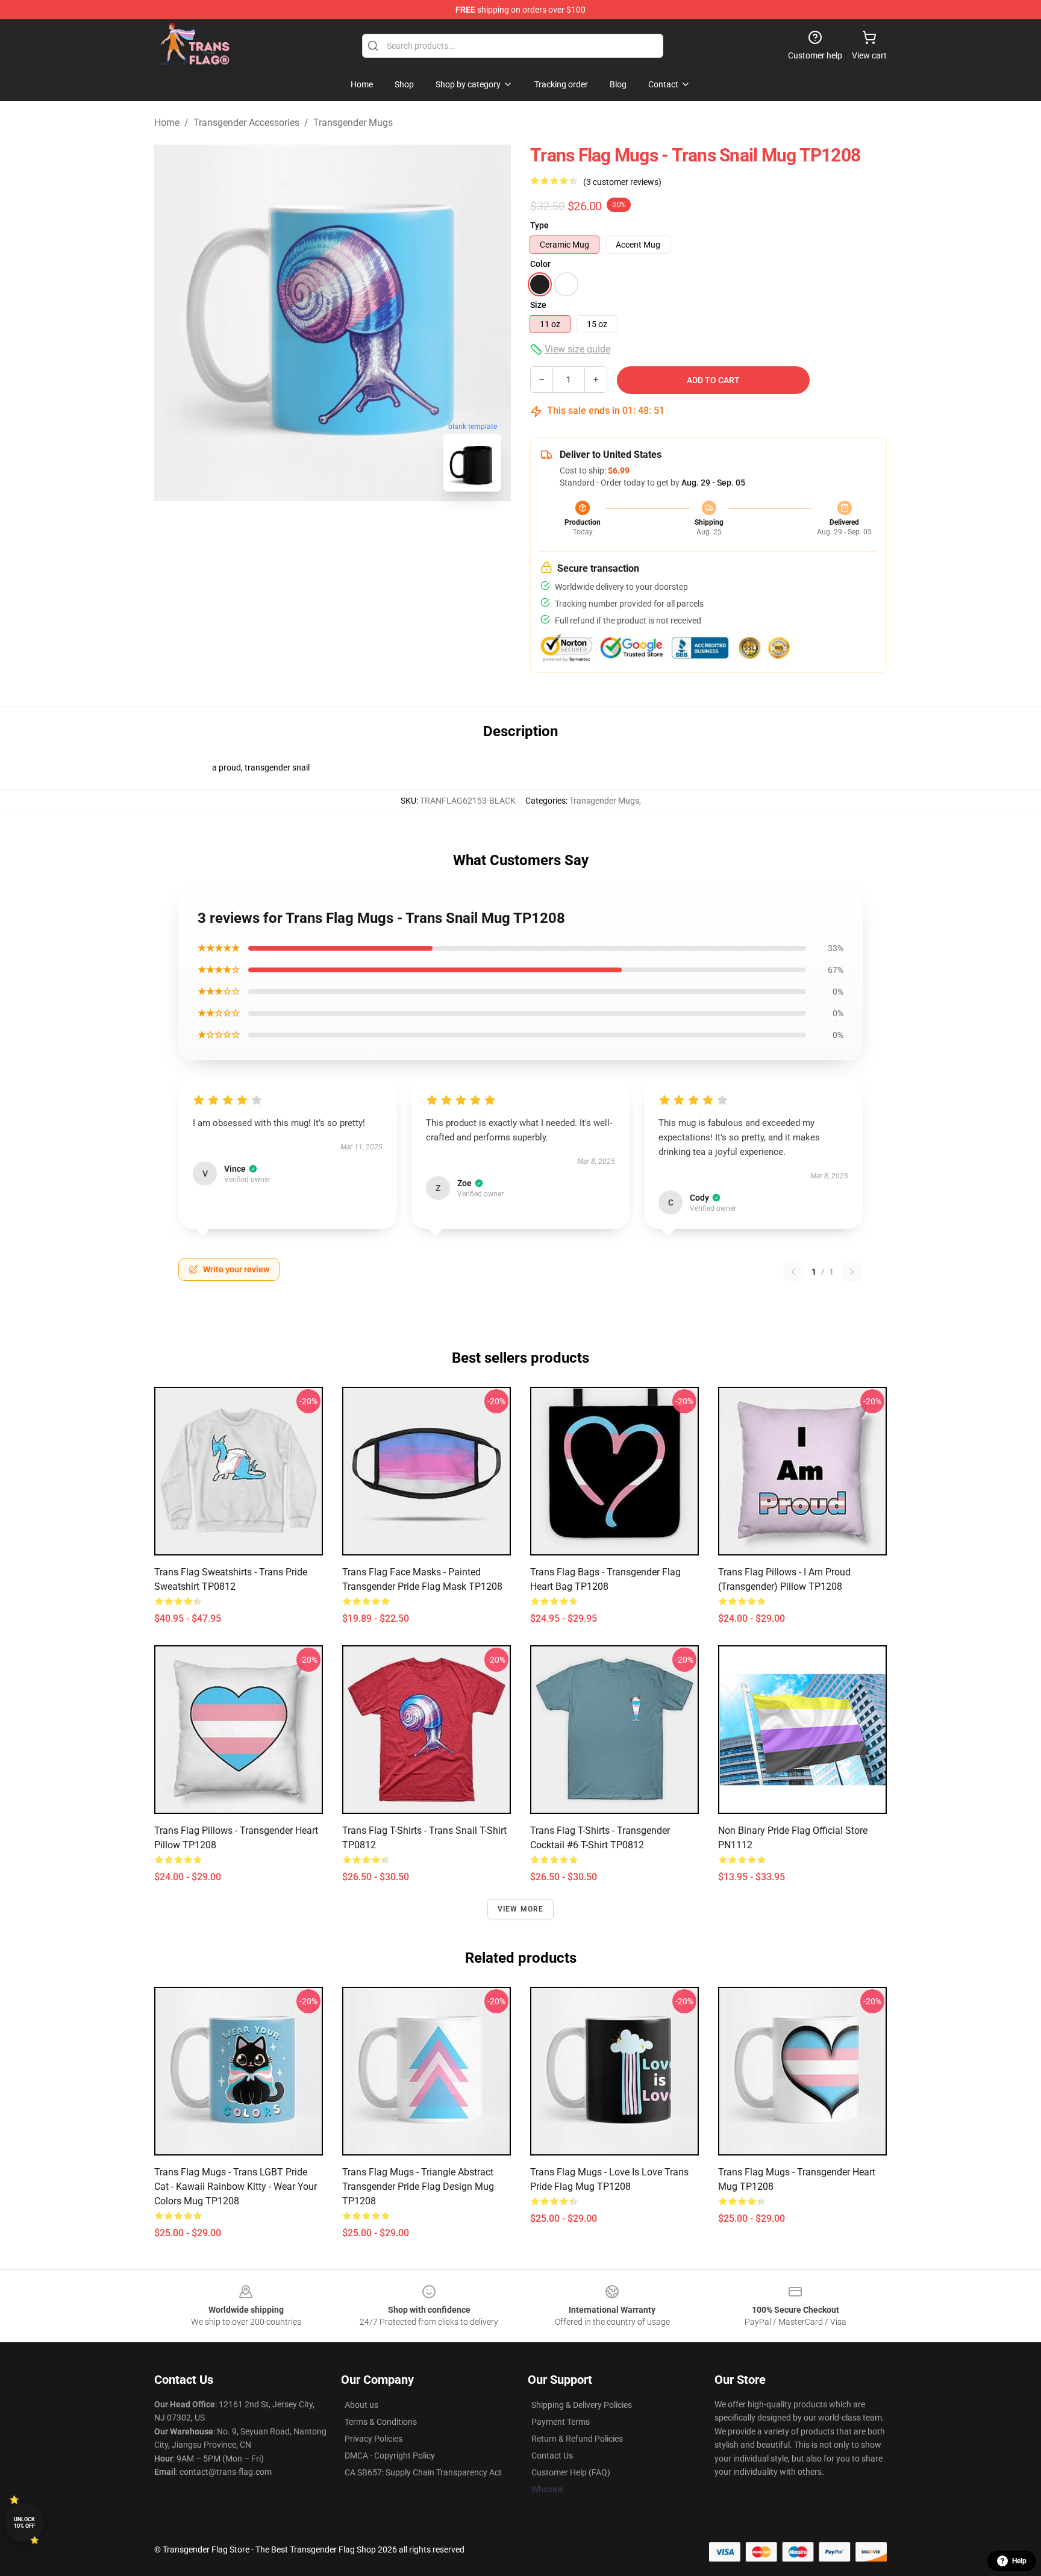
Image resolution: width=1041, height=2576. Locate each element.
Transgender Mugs (353, 123)
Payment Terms (561, 2422)
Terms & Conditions (381, 2422)
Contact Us (552, 2456)
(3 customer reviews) (622, 182)
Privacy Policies (374, 2439)
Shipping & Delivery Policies (582, 2405)
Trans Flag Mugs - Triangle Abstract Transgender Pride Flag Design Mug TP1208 (418, 2187)
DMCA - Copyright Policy (390, 2456)
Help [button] (1019, 2561)
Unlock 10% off (24, 2523)
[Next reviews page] (852, 1272)
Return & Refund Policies (577, 2439)
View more (521, 1909)
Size (538, 305)
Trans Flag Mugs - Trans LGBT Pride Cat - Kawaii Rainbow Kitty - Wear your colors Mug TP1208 (236, 2187)
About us (361, 2405)
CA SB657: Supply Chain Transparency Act (423, 2472)
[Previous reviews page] (793, 1272)
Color (540, 264)
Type (539, 225)
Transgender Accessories (246, 123)
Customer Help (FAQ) (571, 2472)
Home (167, 123)
